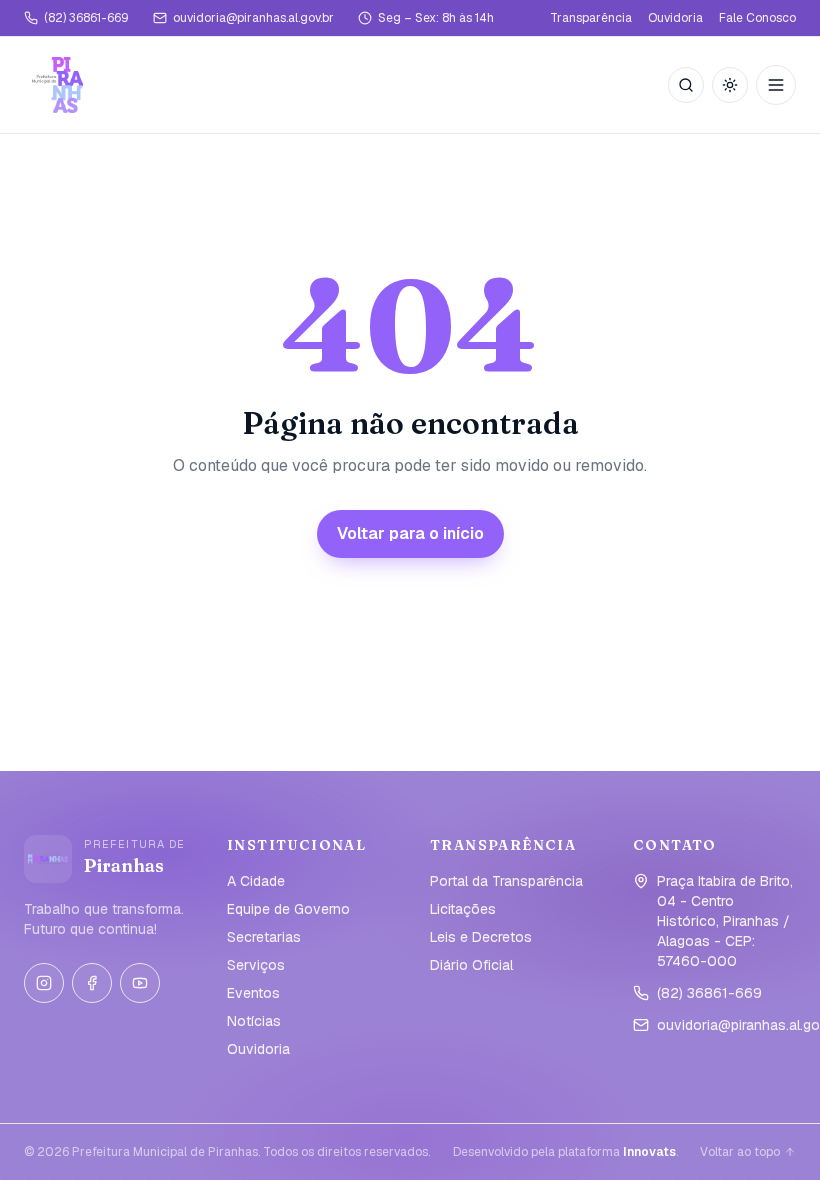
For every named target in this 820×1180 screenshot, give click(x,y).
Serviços (256, 965)
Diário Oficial (471, 965)
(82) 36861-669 (86, 18)
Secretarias (264, 937)
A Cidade (256, 881)
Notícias (254, 1021)
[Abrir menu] (776, 85)
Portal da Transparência (506, 881)
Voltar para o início (410, 533)
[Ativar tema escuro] (730, 85)
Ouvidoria (675, 18)
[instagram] (44, 983)
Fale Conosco (757, 18)
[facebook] (92, 983)
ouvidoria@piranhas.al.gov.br (253, 18)
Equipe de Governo (288, 909)
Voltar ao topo (740, 1152)
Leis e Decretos (481, 937)
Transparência (591, 18)
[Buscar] (686, 85)
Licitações (463, 909)
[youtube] (140, 983)
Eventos (253, 993)
